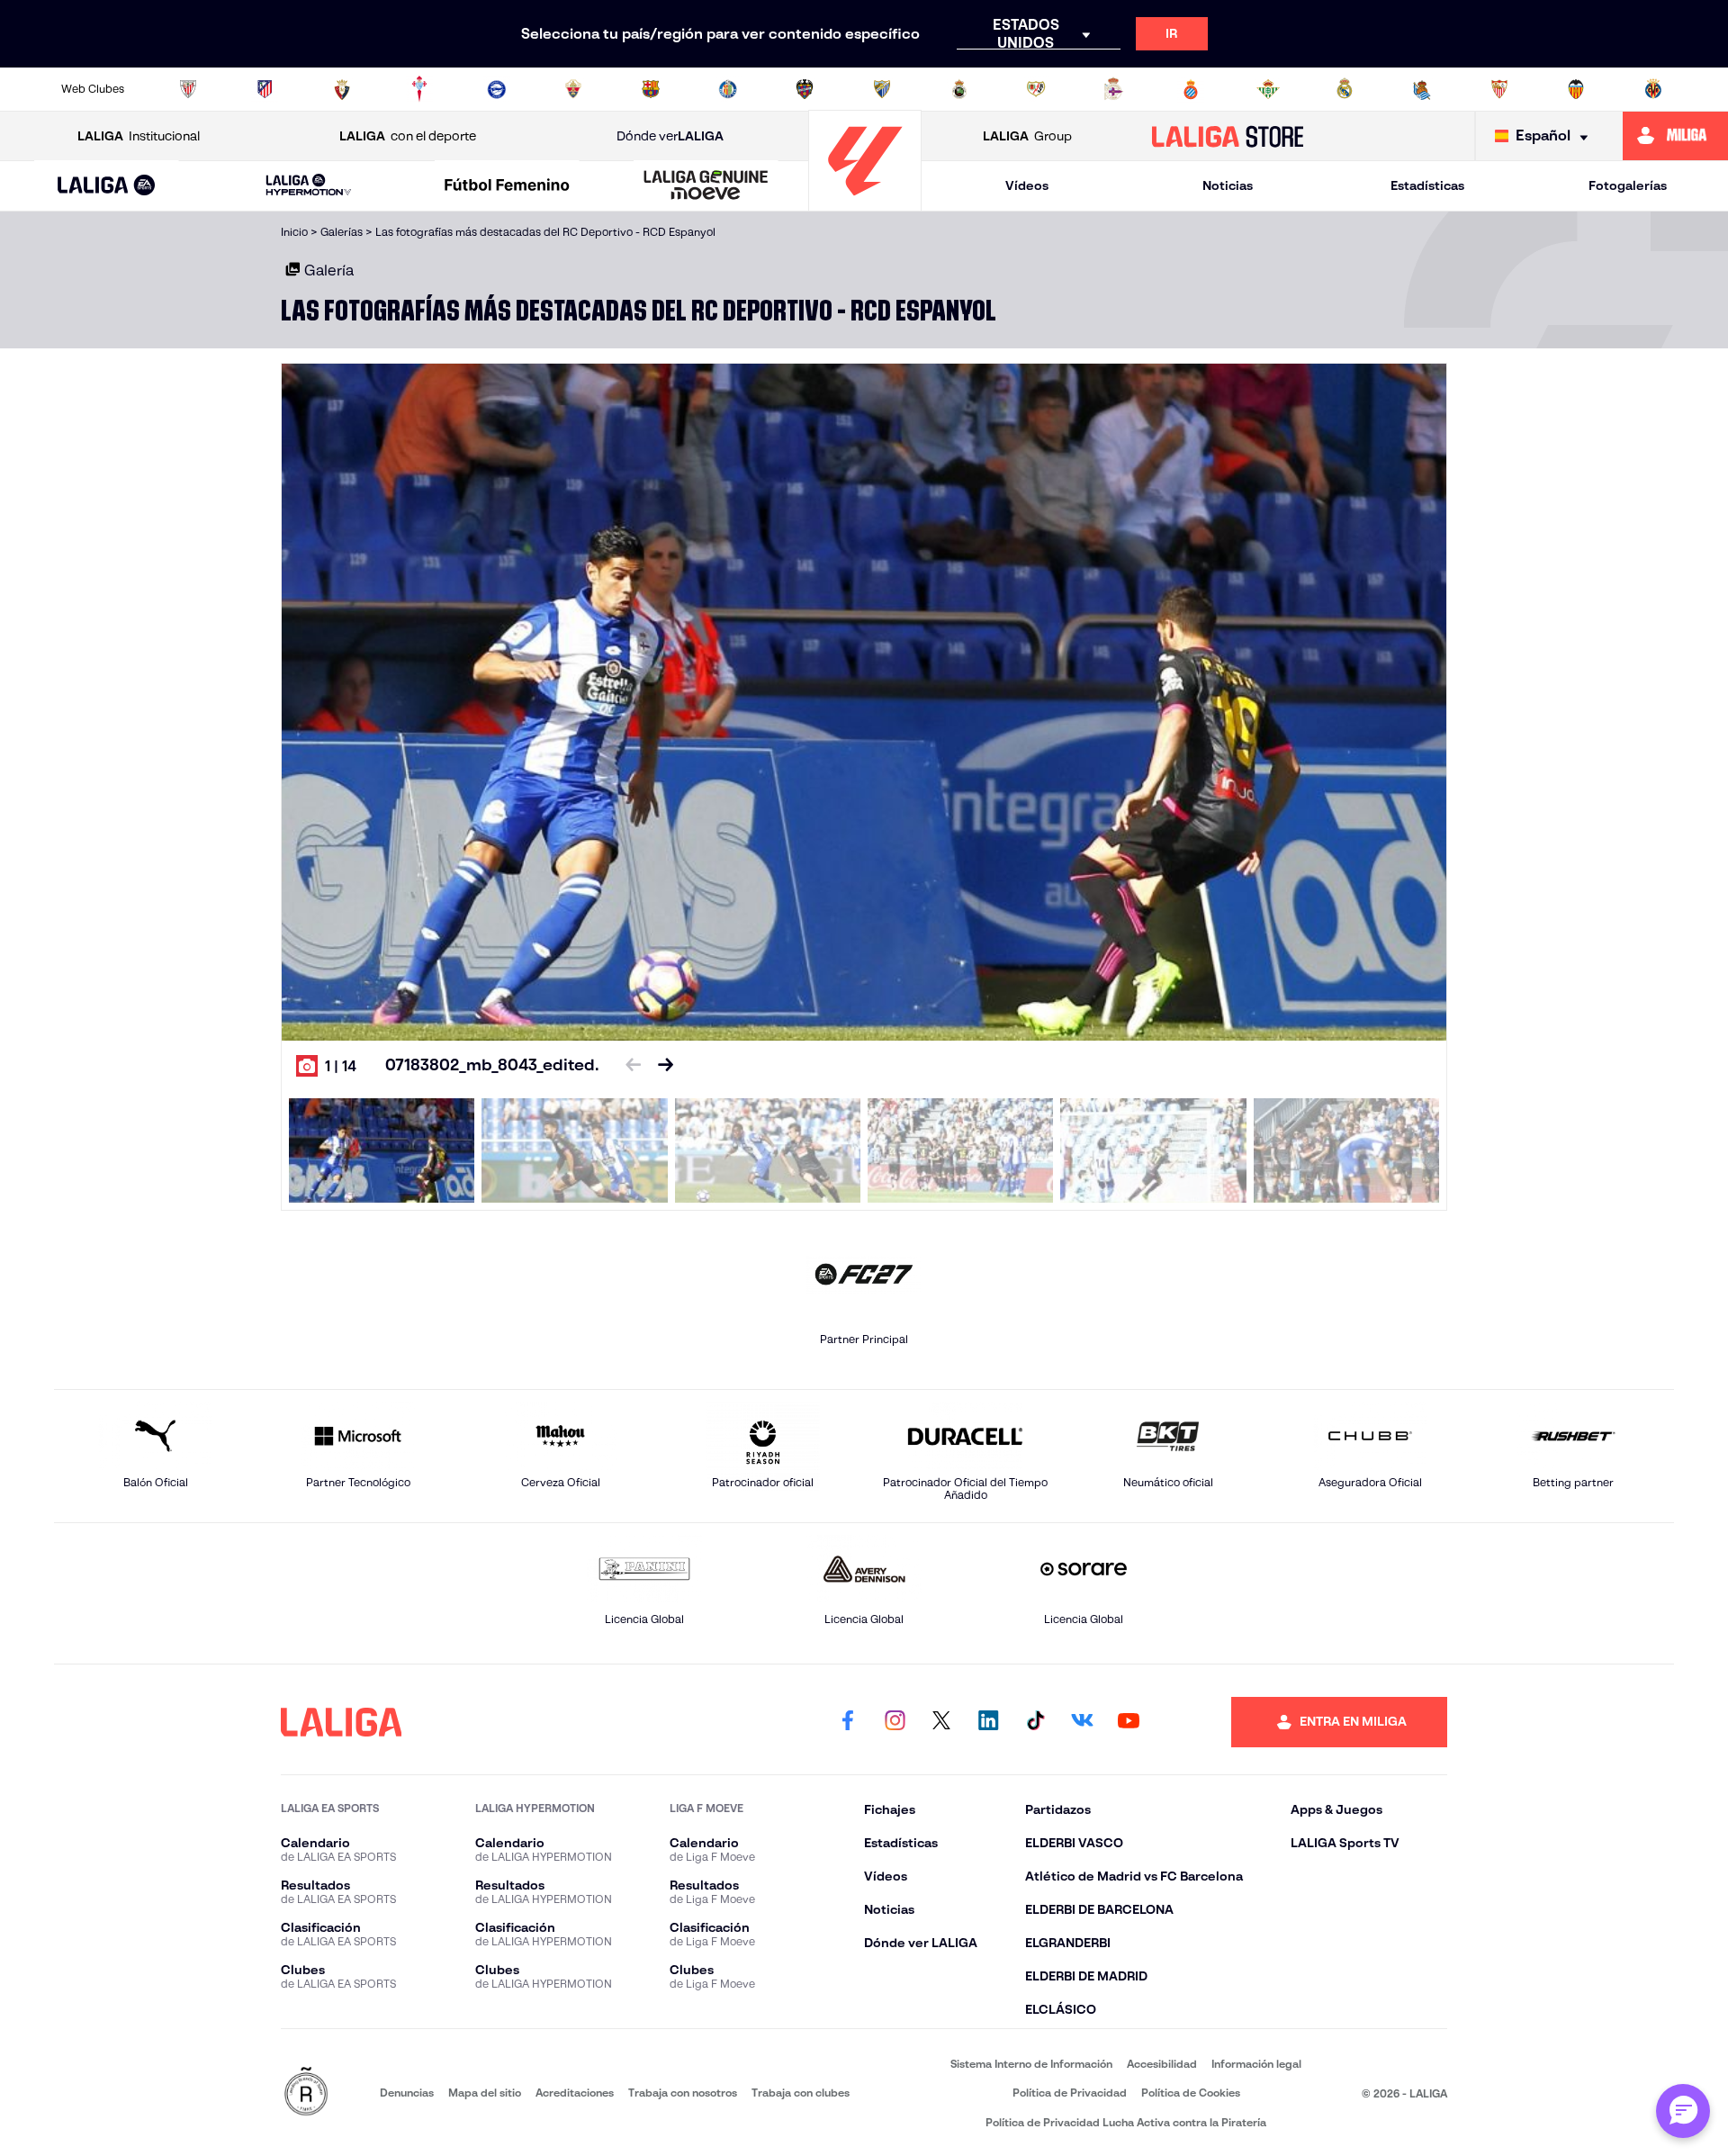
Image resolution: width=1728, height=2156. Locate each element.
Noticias (1228, 185)
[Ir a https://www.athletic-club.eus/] (188, 89)
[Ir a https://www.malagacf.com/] (882, 89)
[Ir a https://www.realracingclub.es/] (959, 89)
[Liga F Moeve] (508, 186)
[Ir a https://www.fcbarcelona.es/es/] (651, 89)
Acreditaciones (575, 2093)
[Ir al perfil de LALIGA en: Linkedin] (988, 1722)
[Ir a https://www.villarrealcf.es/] (1653, 89)
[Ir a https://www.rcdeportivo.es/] (1113, 89)
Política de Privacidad (1070, 2093)
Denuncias (407, 2093)
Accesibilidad (1162, 2064)
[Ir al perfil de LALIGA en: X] (941, 1722)
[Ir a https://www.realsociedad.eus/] (1422, 89)
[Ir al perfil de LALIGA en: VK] (1082, 1722)
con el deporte (408, 136)
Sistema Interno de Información (1031, 2064)
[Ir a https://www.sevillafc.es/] (1499, 89)
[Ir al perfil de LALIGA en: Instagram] (895, 1722)
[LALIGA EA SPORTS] (107, 186)
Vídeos (1027, 185)
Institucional (139, 136)
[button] (107, 186)
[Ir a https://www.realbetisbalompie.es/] (1268, 89)
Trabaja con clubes (801, 2093)
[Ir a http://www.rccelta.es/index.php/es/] (419, 89)
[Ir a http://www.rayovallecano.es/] (1036, 89)
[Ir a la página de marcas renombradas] (306, 2093)
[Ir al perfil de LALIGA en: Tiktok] (1035, 1722)
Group (1027, 136)
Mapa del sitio (485, 2093)
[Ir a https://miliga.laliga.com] (1675, 136)
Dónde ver (670, 136)
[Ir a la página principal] (865, 203)
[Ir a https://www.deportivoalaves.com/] (497, 89)
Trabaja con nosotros (683, 2093)
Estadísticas (1427, 185)
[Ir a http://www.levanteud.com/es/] (805, 89)
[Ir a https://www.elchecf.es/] (573, 89)
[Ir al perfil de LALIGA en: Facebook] (848, 1722)
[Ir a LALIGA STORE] (1228, 136)
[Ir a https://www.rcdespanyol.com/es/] (1191, 89)
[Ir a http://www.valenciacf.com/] (1576, 89)
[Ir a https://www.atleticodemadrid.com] (265, 89)
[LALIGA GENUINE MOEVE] (706, 186)
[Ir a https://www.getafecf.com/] (728, 89)
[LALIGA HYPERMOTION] (309, 186)
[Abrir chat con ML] (1683, 2111)
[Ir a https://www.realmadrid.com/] (1345, 89)
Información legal (1256, 2064)
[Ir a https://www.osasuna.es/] (342, 89)
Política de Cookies (1191, 2093)
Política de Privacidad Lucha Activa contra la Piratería (1126, 2122)
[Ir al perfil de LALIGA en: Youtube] (1129, 1722)
